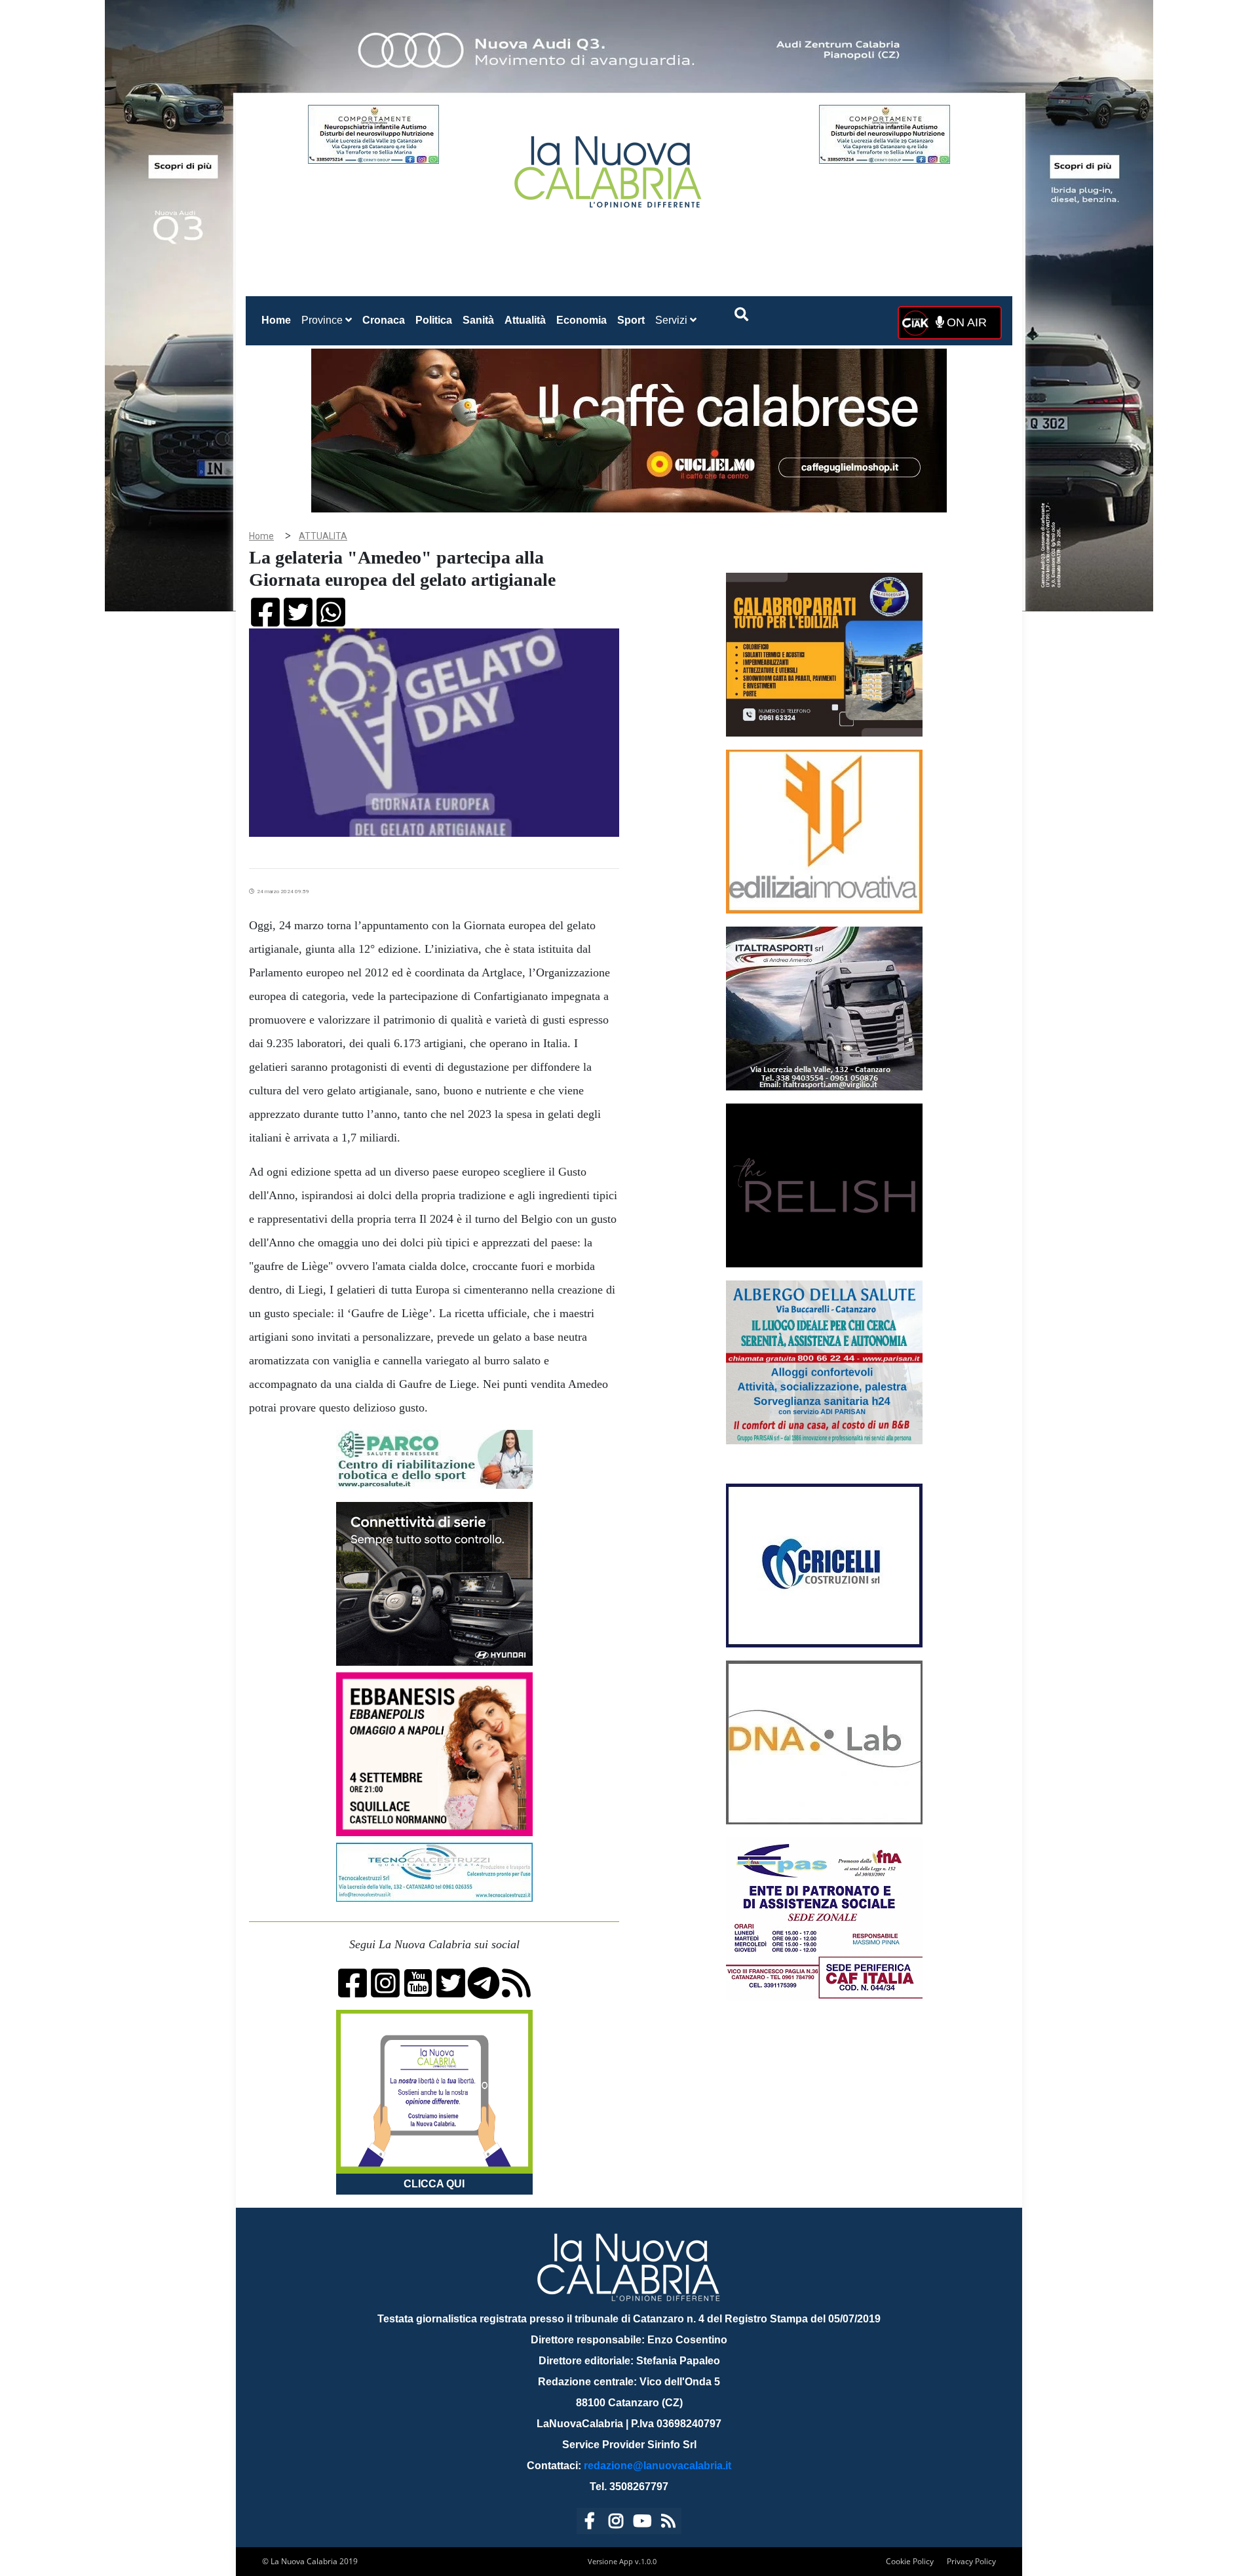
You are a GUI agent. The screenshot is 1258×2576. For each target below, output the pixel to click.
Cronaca (384, 320)
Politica (434, 320)
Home (279, 320)
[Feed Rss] (668, 2523)
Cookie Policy (910, 2561)
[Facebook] (590, 2523)
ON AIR (965, 322)
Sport (631, 320)
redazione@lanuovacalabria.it (658, 2466)
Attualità (525, 320)
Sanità (478, 320)
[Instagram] (616, 2523)
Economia (581, 320)
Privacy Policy (971, 2561)
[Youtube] (642, 2523)
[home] (609, 167)
